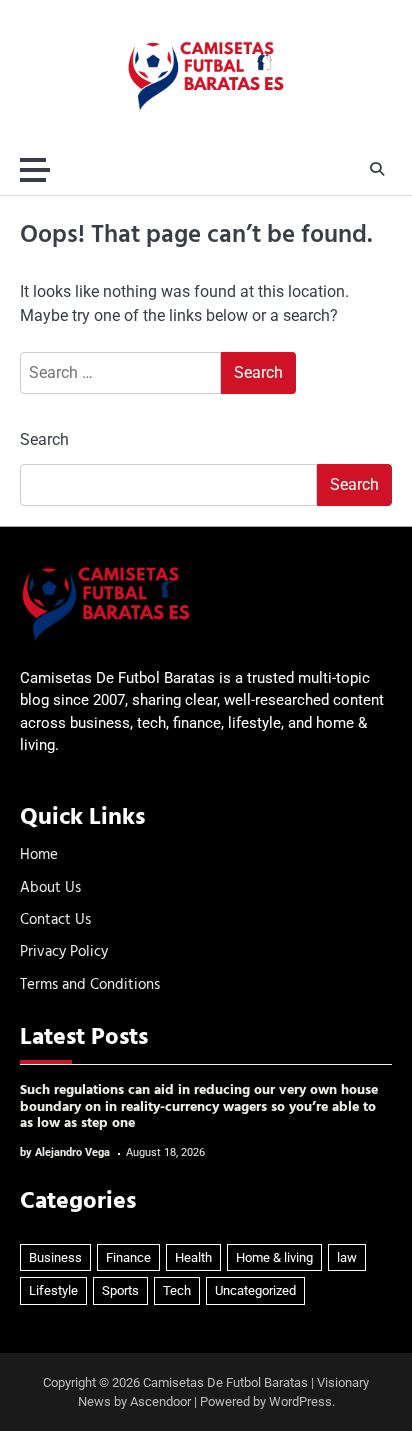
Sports (120, 1290)
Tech (177, 1290)
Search (44, 439)
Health (193, 1257)
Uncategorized (255, 1290)
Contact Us (55, 920)
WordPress (300, 1401)
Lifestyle (53, 1290)
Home (39, 855)
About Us (50, 888)
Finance (128, 1257)
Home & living (274, 1257)
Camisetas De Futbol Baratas (225, 1382)
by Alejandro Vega (65, 1152)
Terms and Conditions (90, 985)
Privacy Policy (64, 952)
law (347, 1257)
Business (55, 1257)
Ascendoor (160, 1401)
